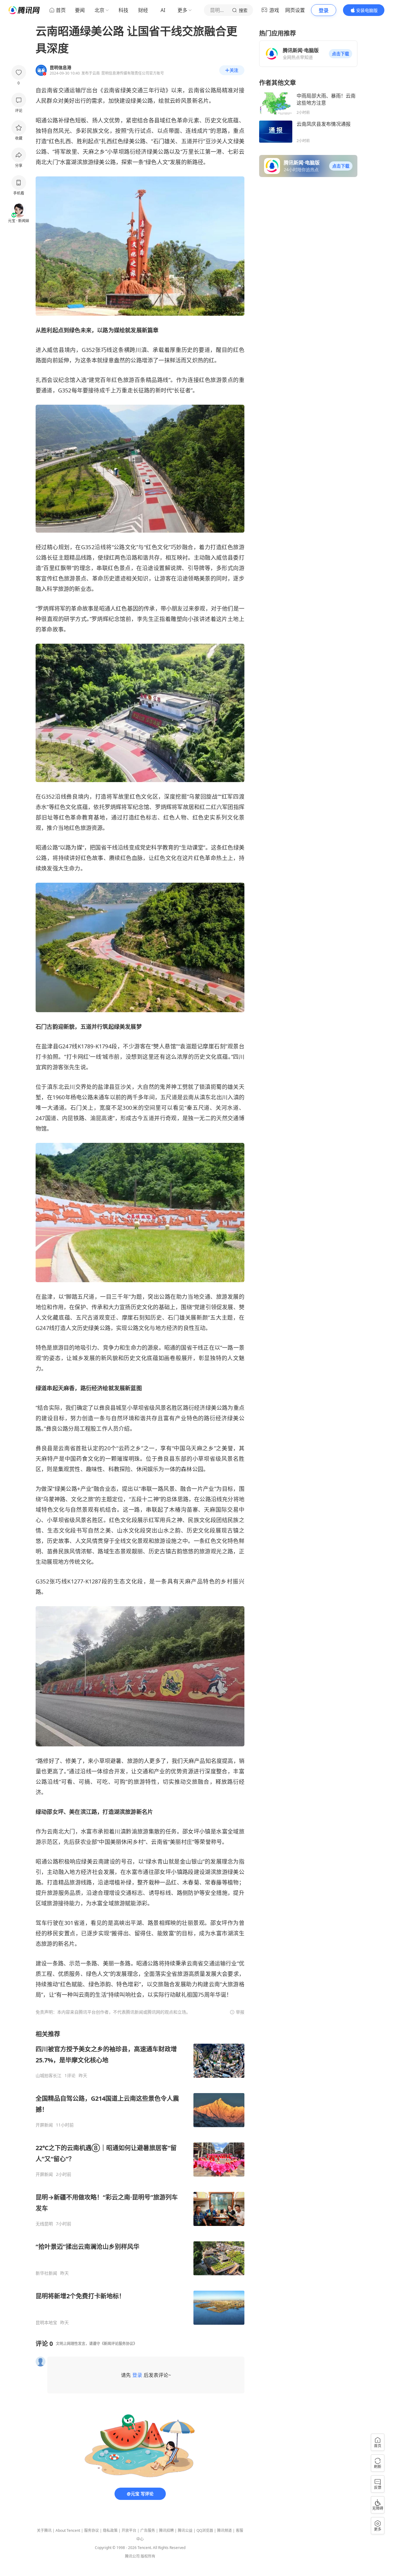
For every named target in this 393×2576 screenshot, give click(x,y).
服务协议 (91, 2530)
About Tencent (68, 2530)
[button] (340, 54)
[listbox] (140, 2178)
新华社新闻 (46, 2273)
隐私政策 (110, 2530)
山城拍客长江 (49, 2076)
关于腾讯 (44, 2530)
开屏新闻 (44, 2125)
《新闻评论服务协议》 (119, 2344)
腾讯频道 (224, 2530)
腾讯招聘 (166, 2530)
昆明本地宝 (46, 2323)
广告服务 (148, 2530)
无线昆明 (44, 2224)
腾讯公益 (185, 2530)
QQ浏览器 (205, 2530)
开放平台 (129, 2530)
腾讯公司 (132, 2556)
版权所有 (148, 2556)
